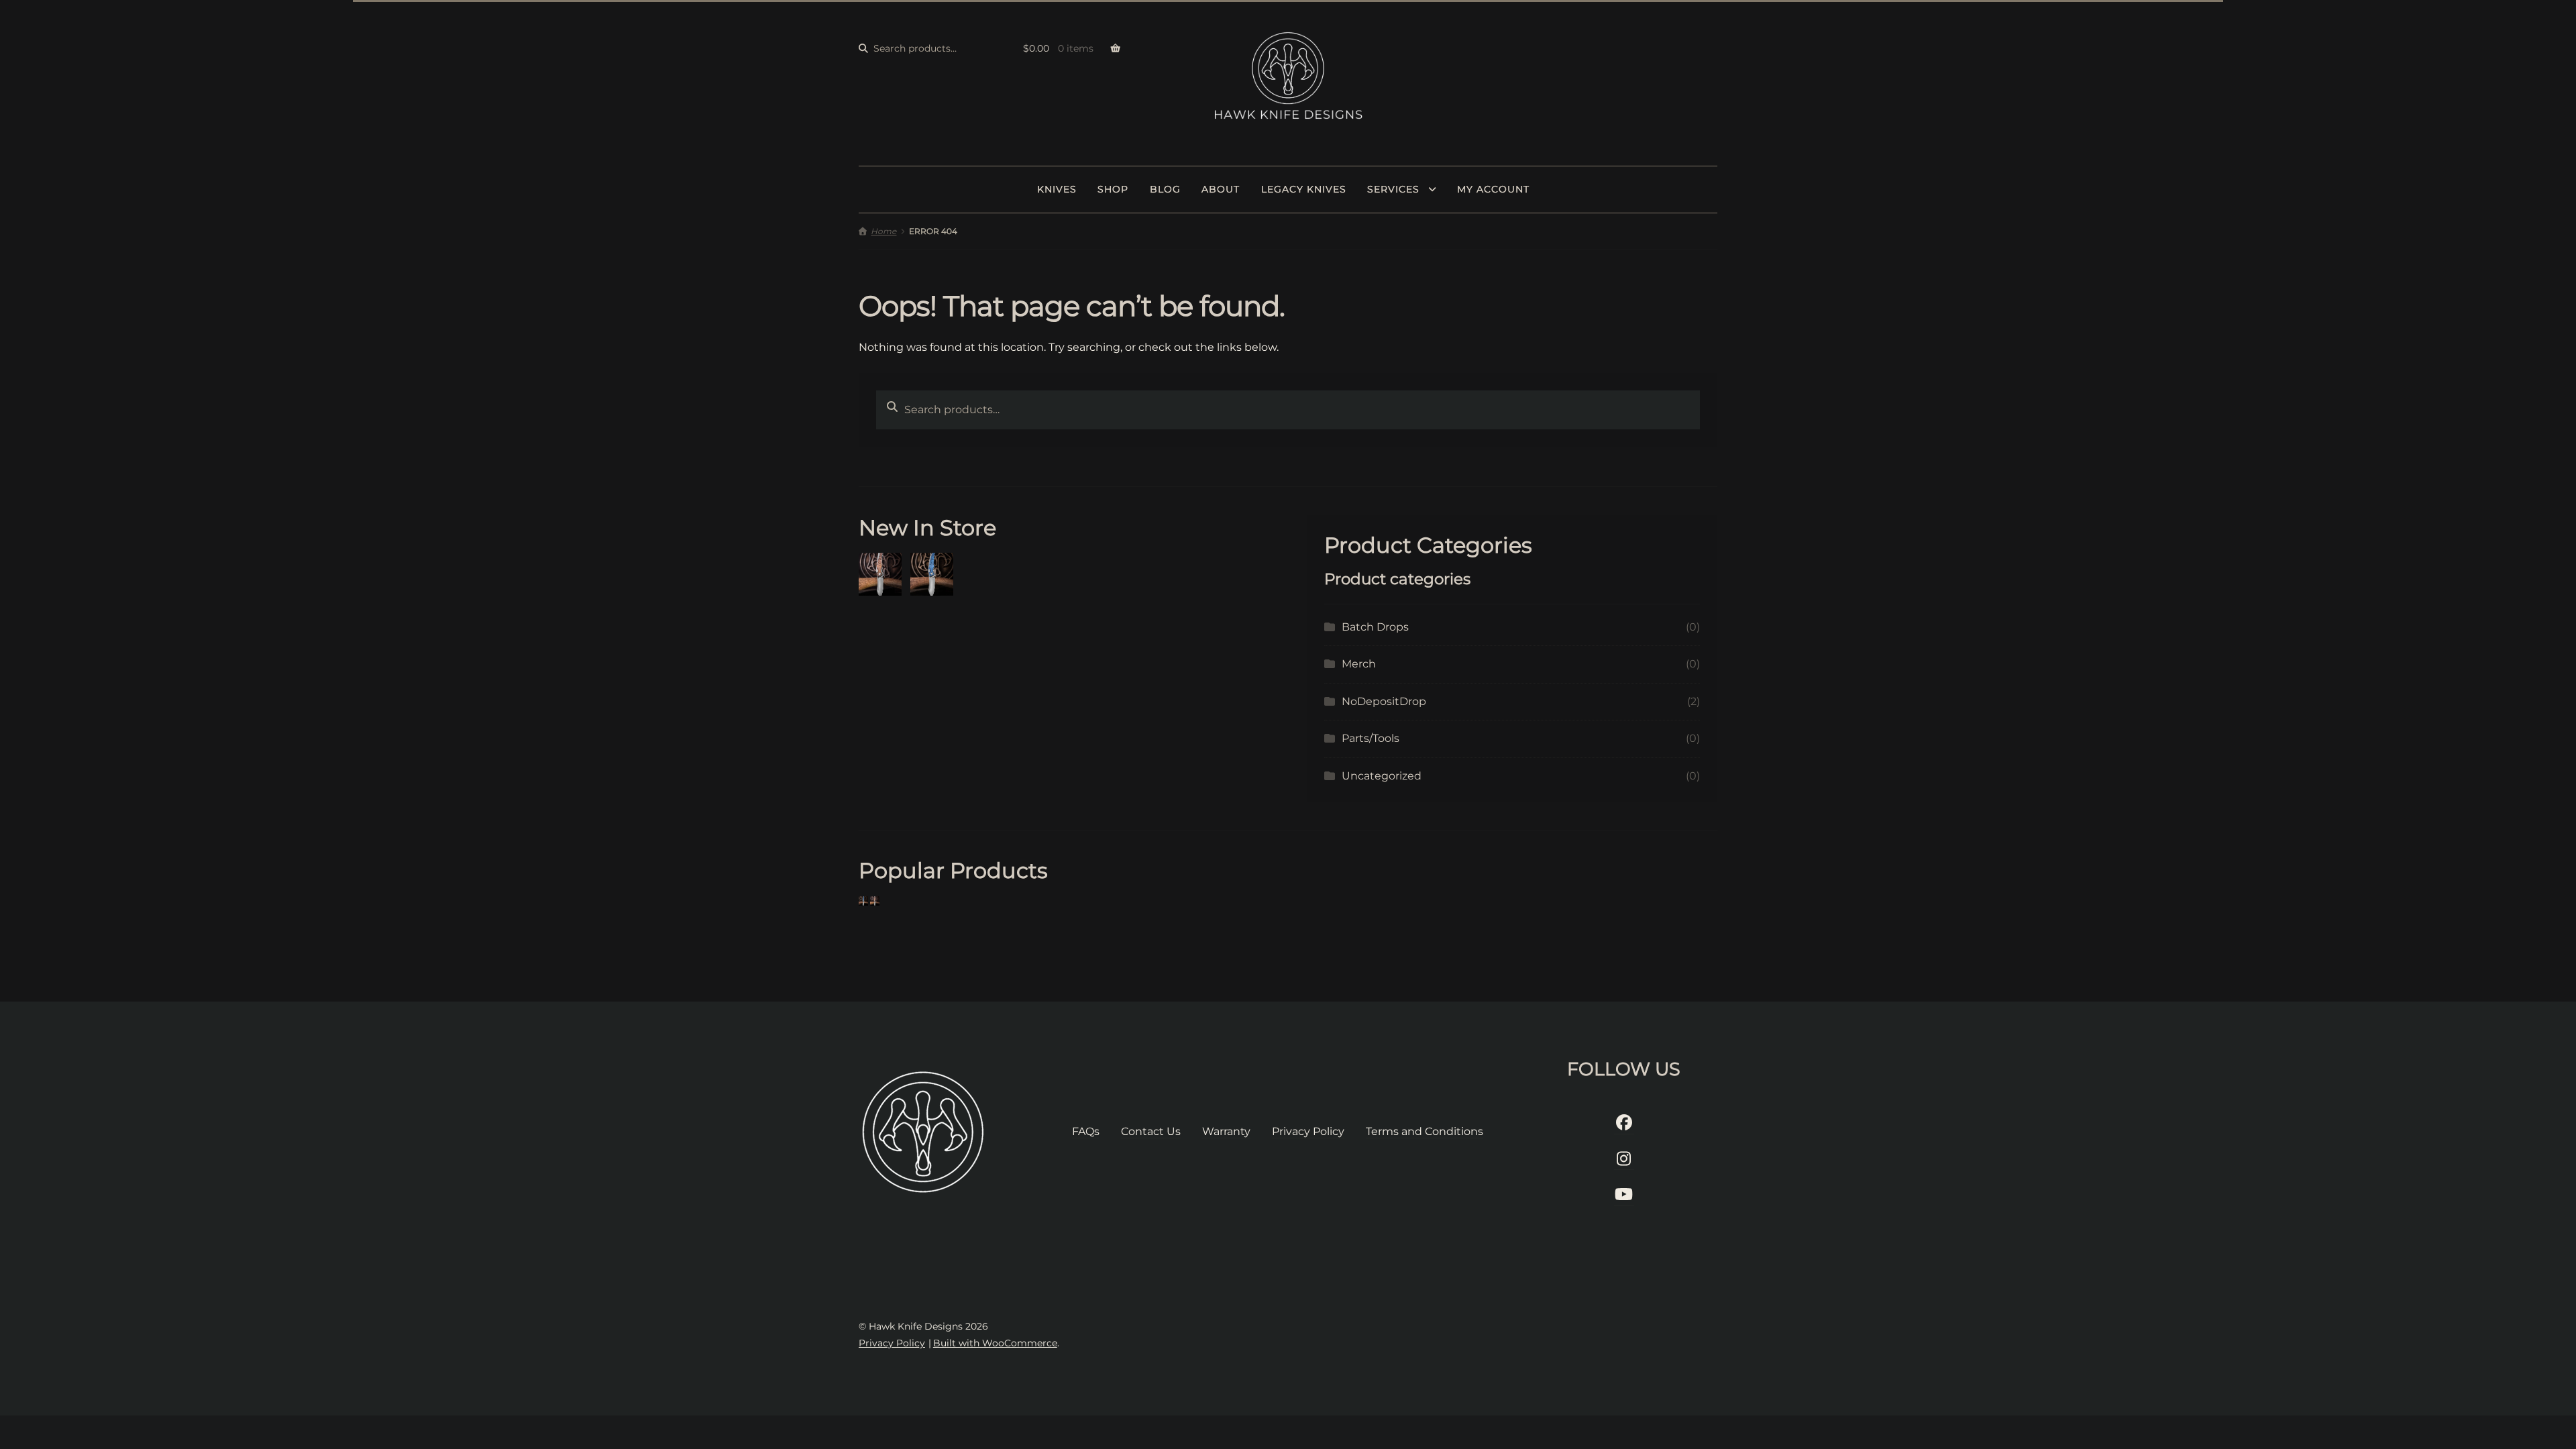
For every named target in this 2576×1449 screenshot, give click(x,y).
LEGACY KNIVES (1304, 189)
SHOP (1113, 189)
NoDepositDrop (1384, 701)
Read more (889, 574)
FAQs (1086, 1131)
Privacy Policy (1308, 1131)
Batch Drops (1375, 627)
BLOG (1165, 189)
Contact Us (1151, 1131)
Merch (1359, 664)
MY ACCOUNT (1493, 189)
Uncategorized (1382, 776)
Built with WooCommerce (995, 1343)
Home (883, 231)
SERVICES (1393, 189)
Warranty (1226, 1131)
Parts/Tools (1371, 738)
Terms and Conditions (1425, 1131)
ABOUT (1221, 189)
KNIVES (1057, 189)
